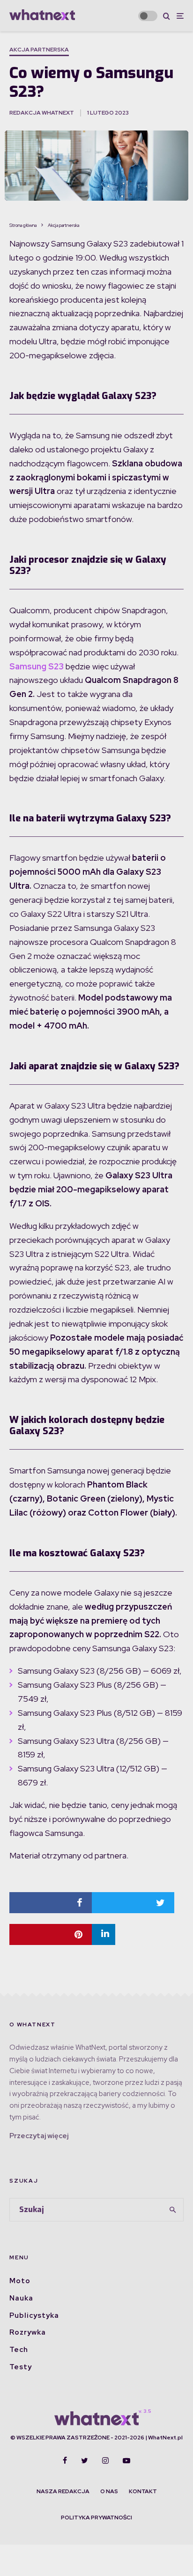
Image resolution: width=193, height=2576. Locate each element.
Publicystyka (34, 2315)
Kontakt (143, 2491)
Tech (19, 2350)
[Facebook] (65, 2460)
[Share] (51, 1903)
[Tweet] (133, 1903)
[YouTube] (126, 2460)
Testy (21, 2367)
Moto (20, 2281)
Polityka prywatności (96, 2518)
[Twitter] (85, 2460)
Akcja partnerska (39, 50)
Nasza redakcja (63, 2491)
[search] (173, 2210)
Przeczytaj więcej (39, 2136)
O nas (109, 2491)
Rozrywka (28, 2332)
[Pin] (51, 1934)
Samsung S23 (37, 666)
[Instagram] (105, 2460)
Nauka (21, 2298)
